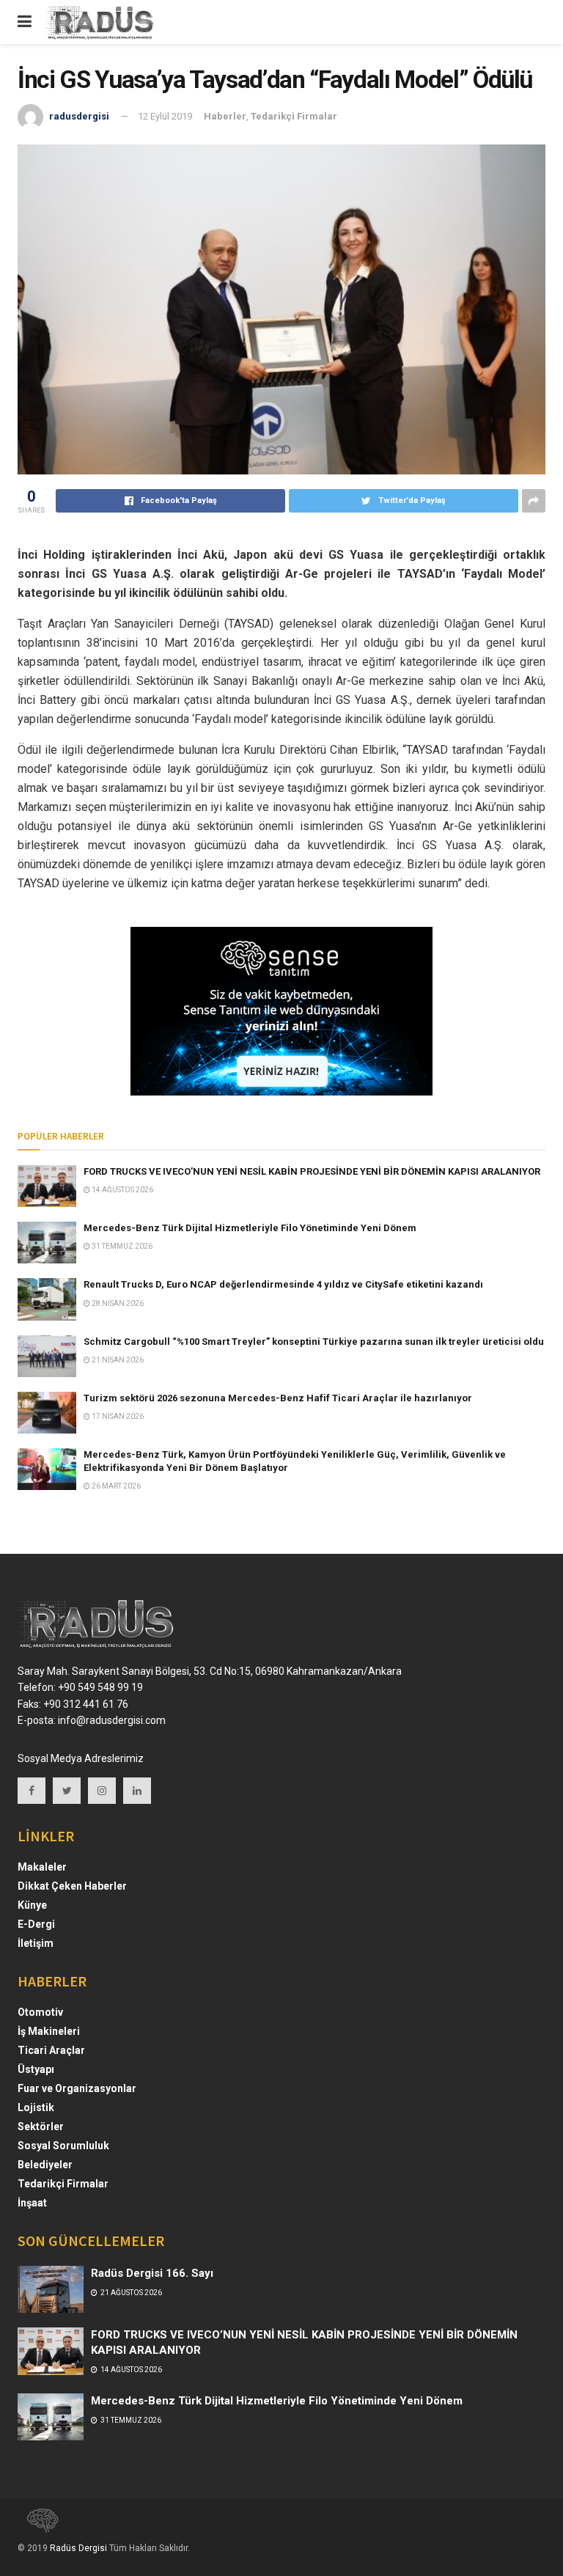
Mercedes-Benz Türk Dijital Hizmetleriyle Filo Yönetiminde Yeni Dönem (250, 1228)
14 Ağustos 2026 (122, 1190)
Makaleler (42, 1867)
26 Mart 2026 (115, 1486)
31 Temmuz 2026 (121, 1246)
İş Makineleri (49, 2031)
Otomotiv (40, 2012)
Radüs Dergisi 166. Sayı (152, 2273)
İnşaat (32, 2203)
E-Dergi (36, 1924)
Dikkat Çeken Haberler (72, 1886)
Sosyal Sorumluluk (63, 2146)
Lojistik (36, 2107)
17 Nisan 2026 (117, 1416)
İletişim (36, 1943)
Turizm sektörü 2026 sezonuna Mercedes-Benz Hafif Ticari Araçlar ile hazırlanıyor (278, 1398)
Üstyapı (36, 2069)
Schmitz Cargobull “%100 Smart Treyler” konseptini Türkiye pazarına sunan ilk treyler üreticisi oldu (314, 1342)
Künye (32, 1905)
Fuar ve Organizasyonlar (77, 2088)
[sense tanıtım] (38, 2527)
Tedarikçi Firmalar (294, 116)
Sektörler (41, 2127)
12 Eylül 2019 (165, 116)
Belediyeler (45, 2165)
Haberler (225, 116)
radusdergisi (79, 116)
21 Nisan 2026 (117, 1360)
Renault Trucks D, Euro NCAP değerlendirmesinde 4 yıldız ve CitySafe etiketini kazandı (283, 1284)
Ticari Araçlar (51, 2050)
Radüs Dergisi (78, 2548)
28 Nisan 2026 (117, 1303)
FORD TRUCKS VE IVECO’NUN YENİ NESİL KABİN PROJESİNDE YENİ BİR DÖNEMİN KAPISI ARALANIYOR (312, 1171)
